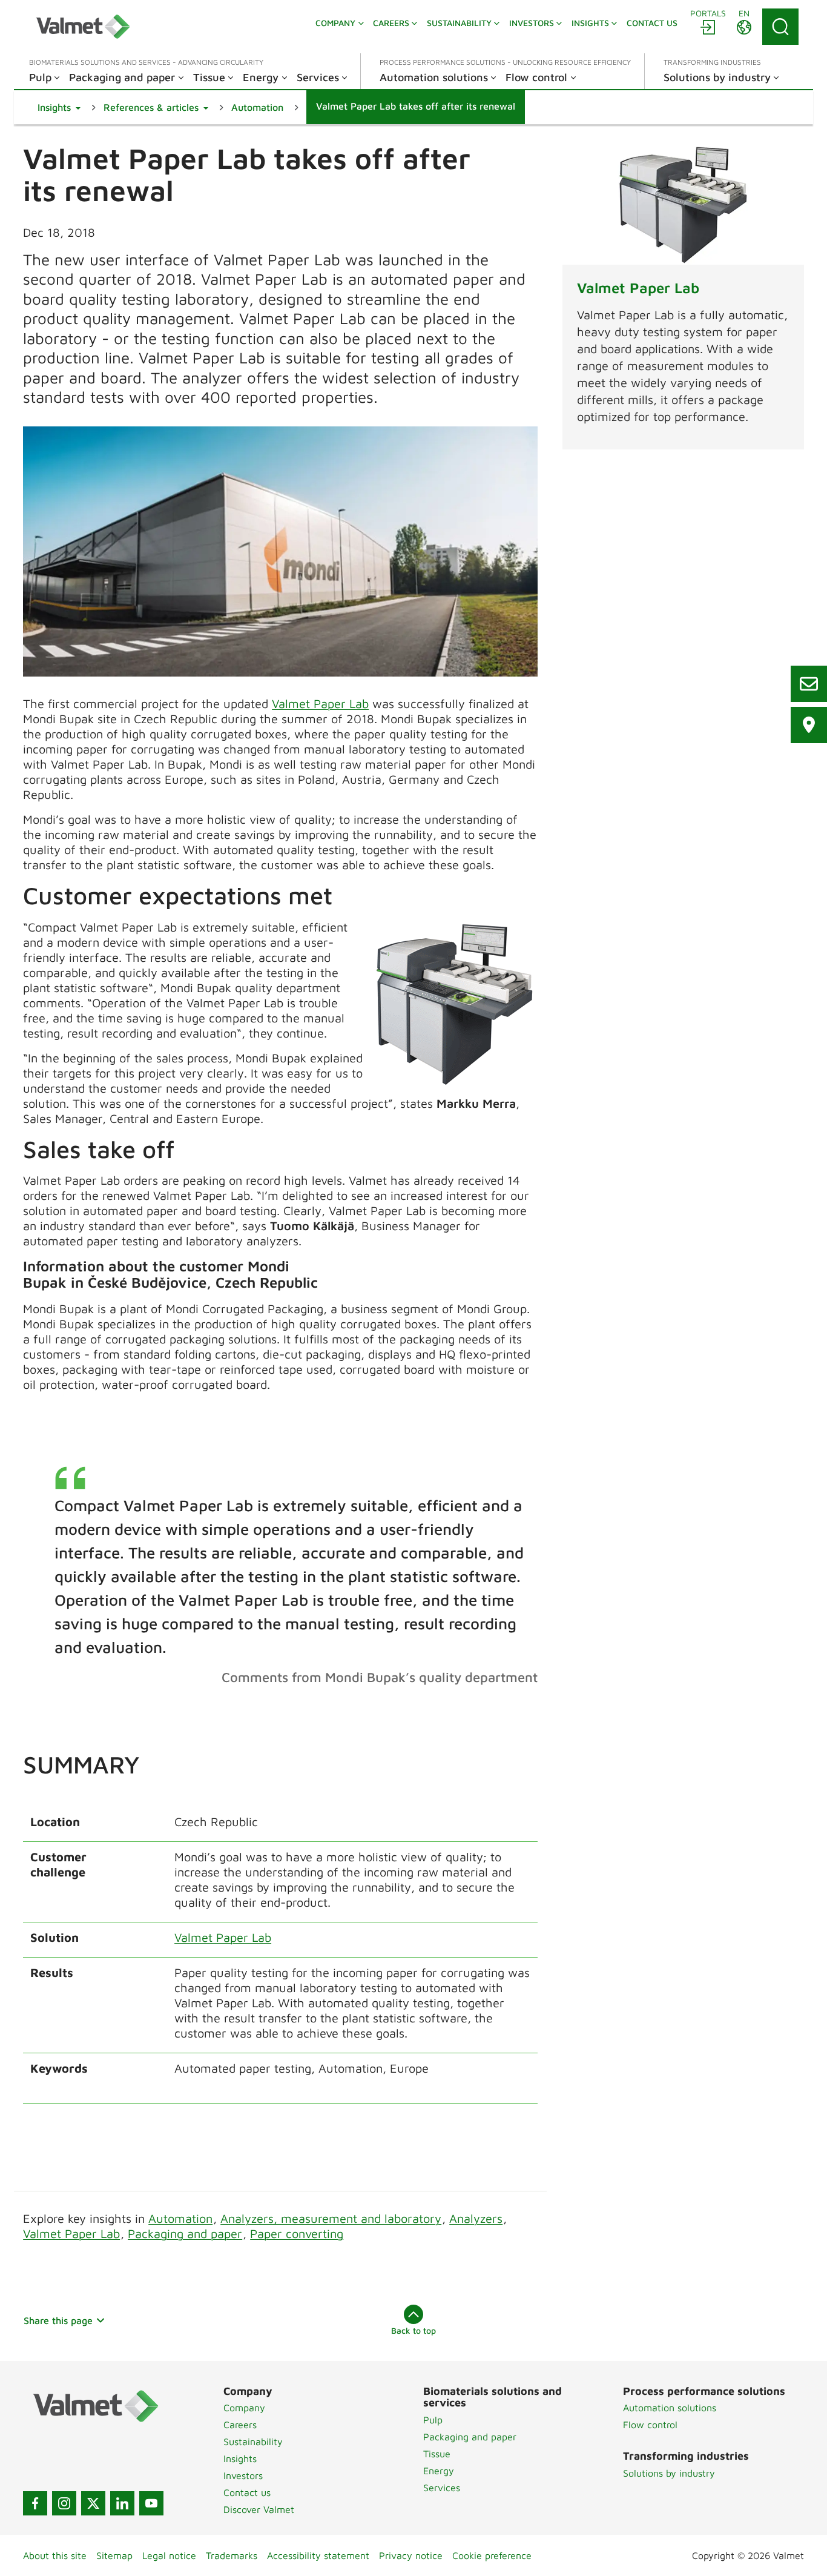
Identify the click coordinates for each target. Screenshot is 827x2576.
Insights (240, 2458)
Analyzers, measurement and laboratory (331, 2218)
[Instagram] (64, 2503)
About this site (55, 2555)
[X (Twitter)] (93, 2503)
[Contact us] (809, 684)
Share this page (58, 2320)
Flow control (650, 2425)
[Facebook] (35, 2503)
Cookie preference (492, 2555)
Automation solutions (670, 2408)
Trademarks (232, 2555)
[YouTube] (151, 2503)
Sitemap (114, 2555)
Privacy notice (411, 2555)
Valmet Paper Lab (320, 704)
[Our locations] (809, 725)
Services (442, 2488)
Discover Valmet (259, 2509)
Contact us (247, 2492)
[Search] (780, 27)
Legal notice (169, 2555)
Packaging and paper (185, 2233)
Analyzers (476, 2218)
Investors (243, 2475)
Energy (439, 2471)
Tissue (437, 2454)
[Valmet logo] (83, 27)
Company (244, 2408)
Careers (240, 2425)
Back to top (413, 2330)
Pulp (433, 2420)
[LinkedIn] (122, 2503)
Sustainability (253, 2442)
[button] (59, 107)
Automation (180, 2218)
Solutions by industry (669, 2473)
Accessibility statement (318, 2555)
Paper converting (297, 2233)
